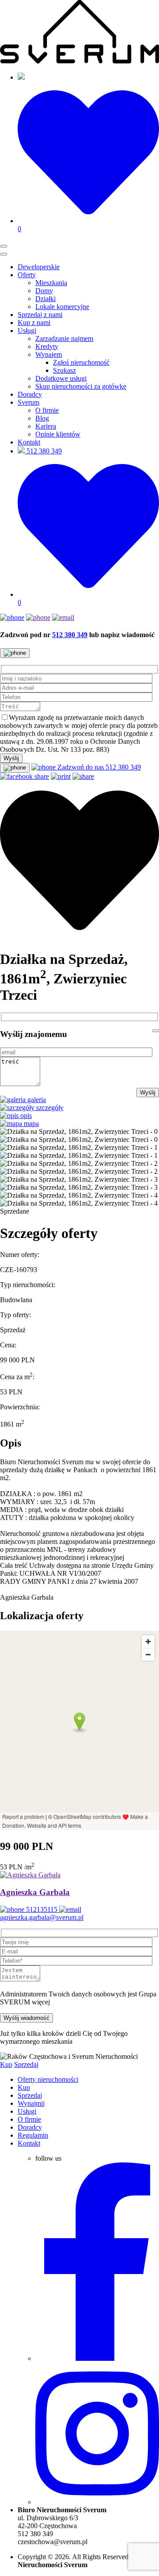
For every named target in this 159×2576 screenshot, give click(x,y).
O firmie (47, 410)
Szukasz (64, 370)
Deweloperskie (39, 267)
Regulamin (33, 2135)
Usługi (27, 331)
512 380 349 (43, 451)
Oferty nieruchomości (48, 2079)
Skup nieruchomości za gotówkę (81, 386)
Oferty (27, 275)
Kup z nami (34, 323)
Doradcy (30, 394)
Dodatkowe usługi (61, 378)
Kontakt (29, 442)
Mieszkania (51, 283)
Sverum (28, 402)
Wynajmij (31, 2103)
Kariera (46, 426)
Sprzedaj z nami (40, 315)
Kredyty (47, 346)
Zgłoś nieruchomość (81, 362)
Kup (6, 2064)
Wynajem (49, 354)
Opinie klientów (58, 434)
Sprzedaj (26, 2064)
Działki (45, 299)
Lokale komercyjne (62, 307)
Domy (44, 291)
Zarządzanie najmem (64, 338)
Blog (42, 418)
